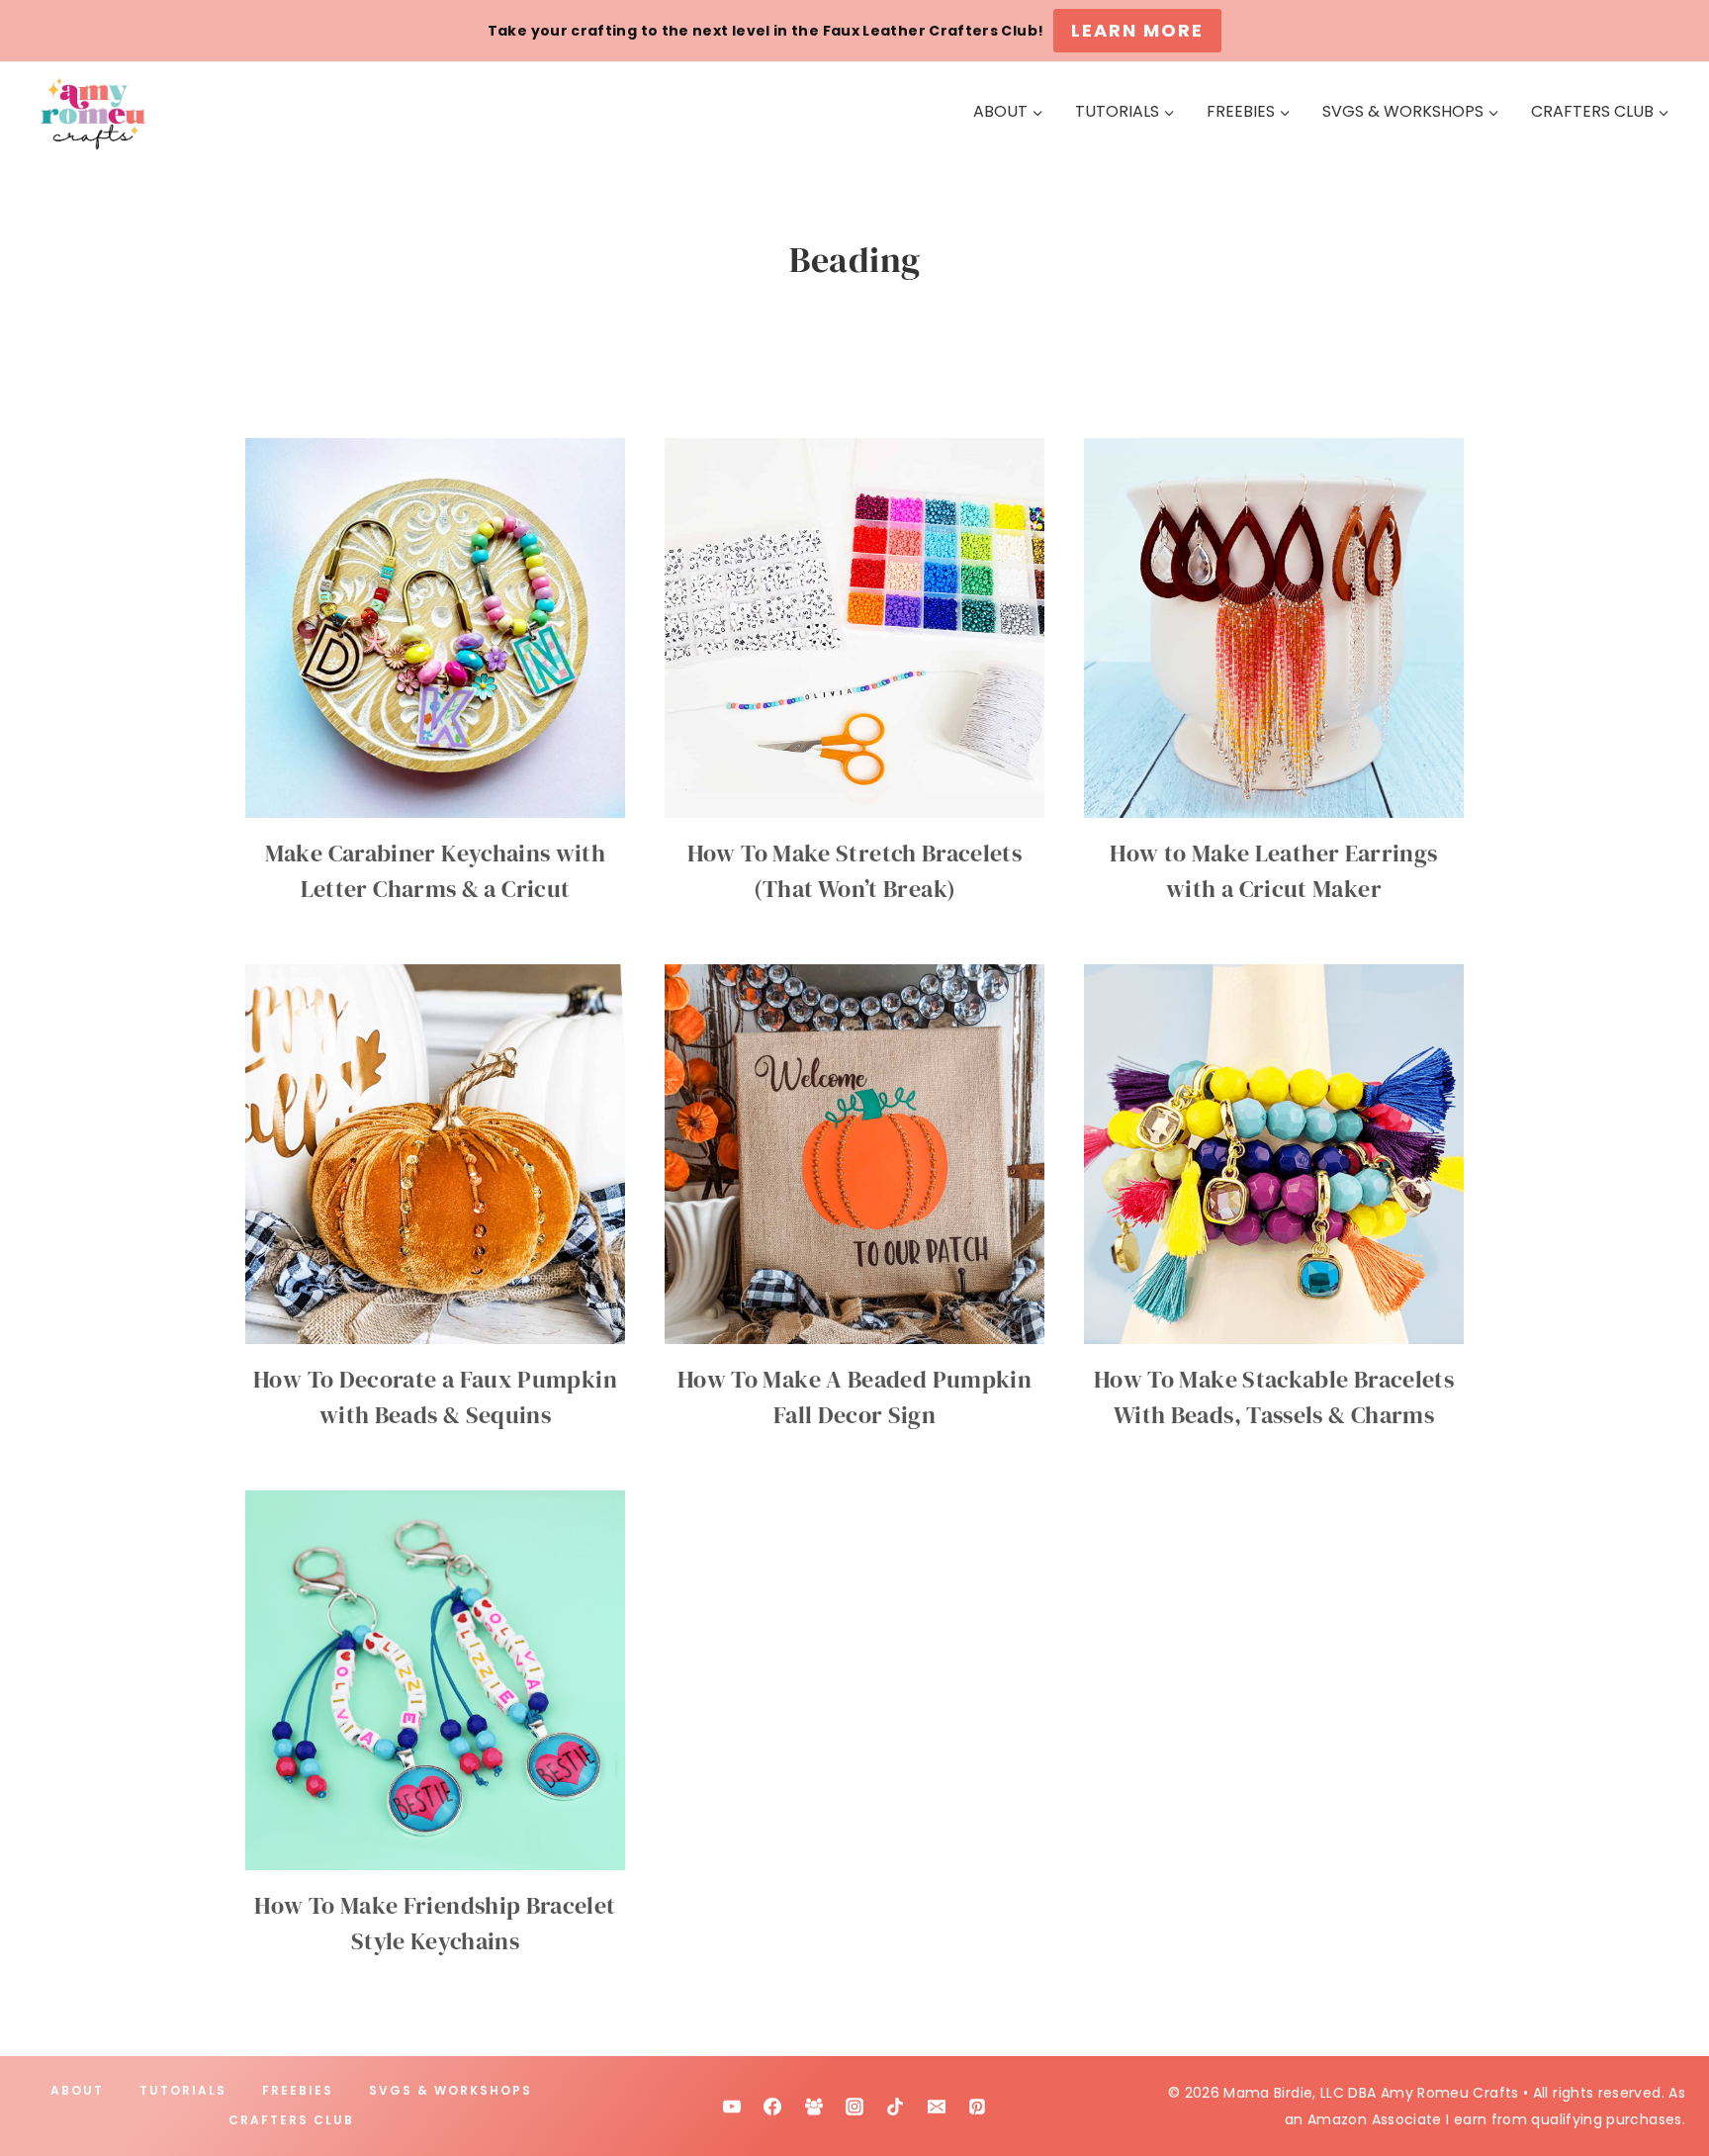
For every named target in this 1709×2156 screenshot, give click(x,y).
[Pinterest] (977, 2107)
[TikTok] (895, 2107)
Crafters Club (291, 2120)
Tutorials (183, 2090)
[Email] (937, 2107)
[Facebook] (772, 2107)
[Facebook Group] (814, 2107)
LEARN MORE (1137, 30)
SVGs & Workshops (450, 2090)
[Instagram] (854, 2107)
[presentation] (435, 628)
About (77, 2090)
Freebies (298, 2090)
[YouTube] (732, 2107)
